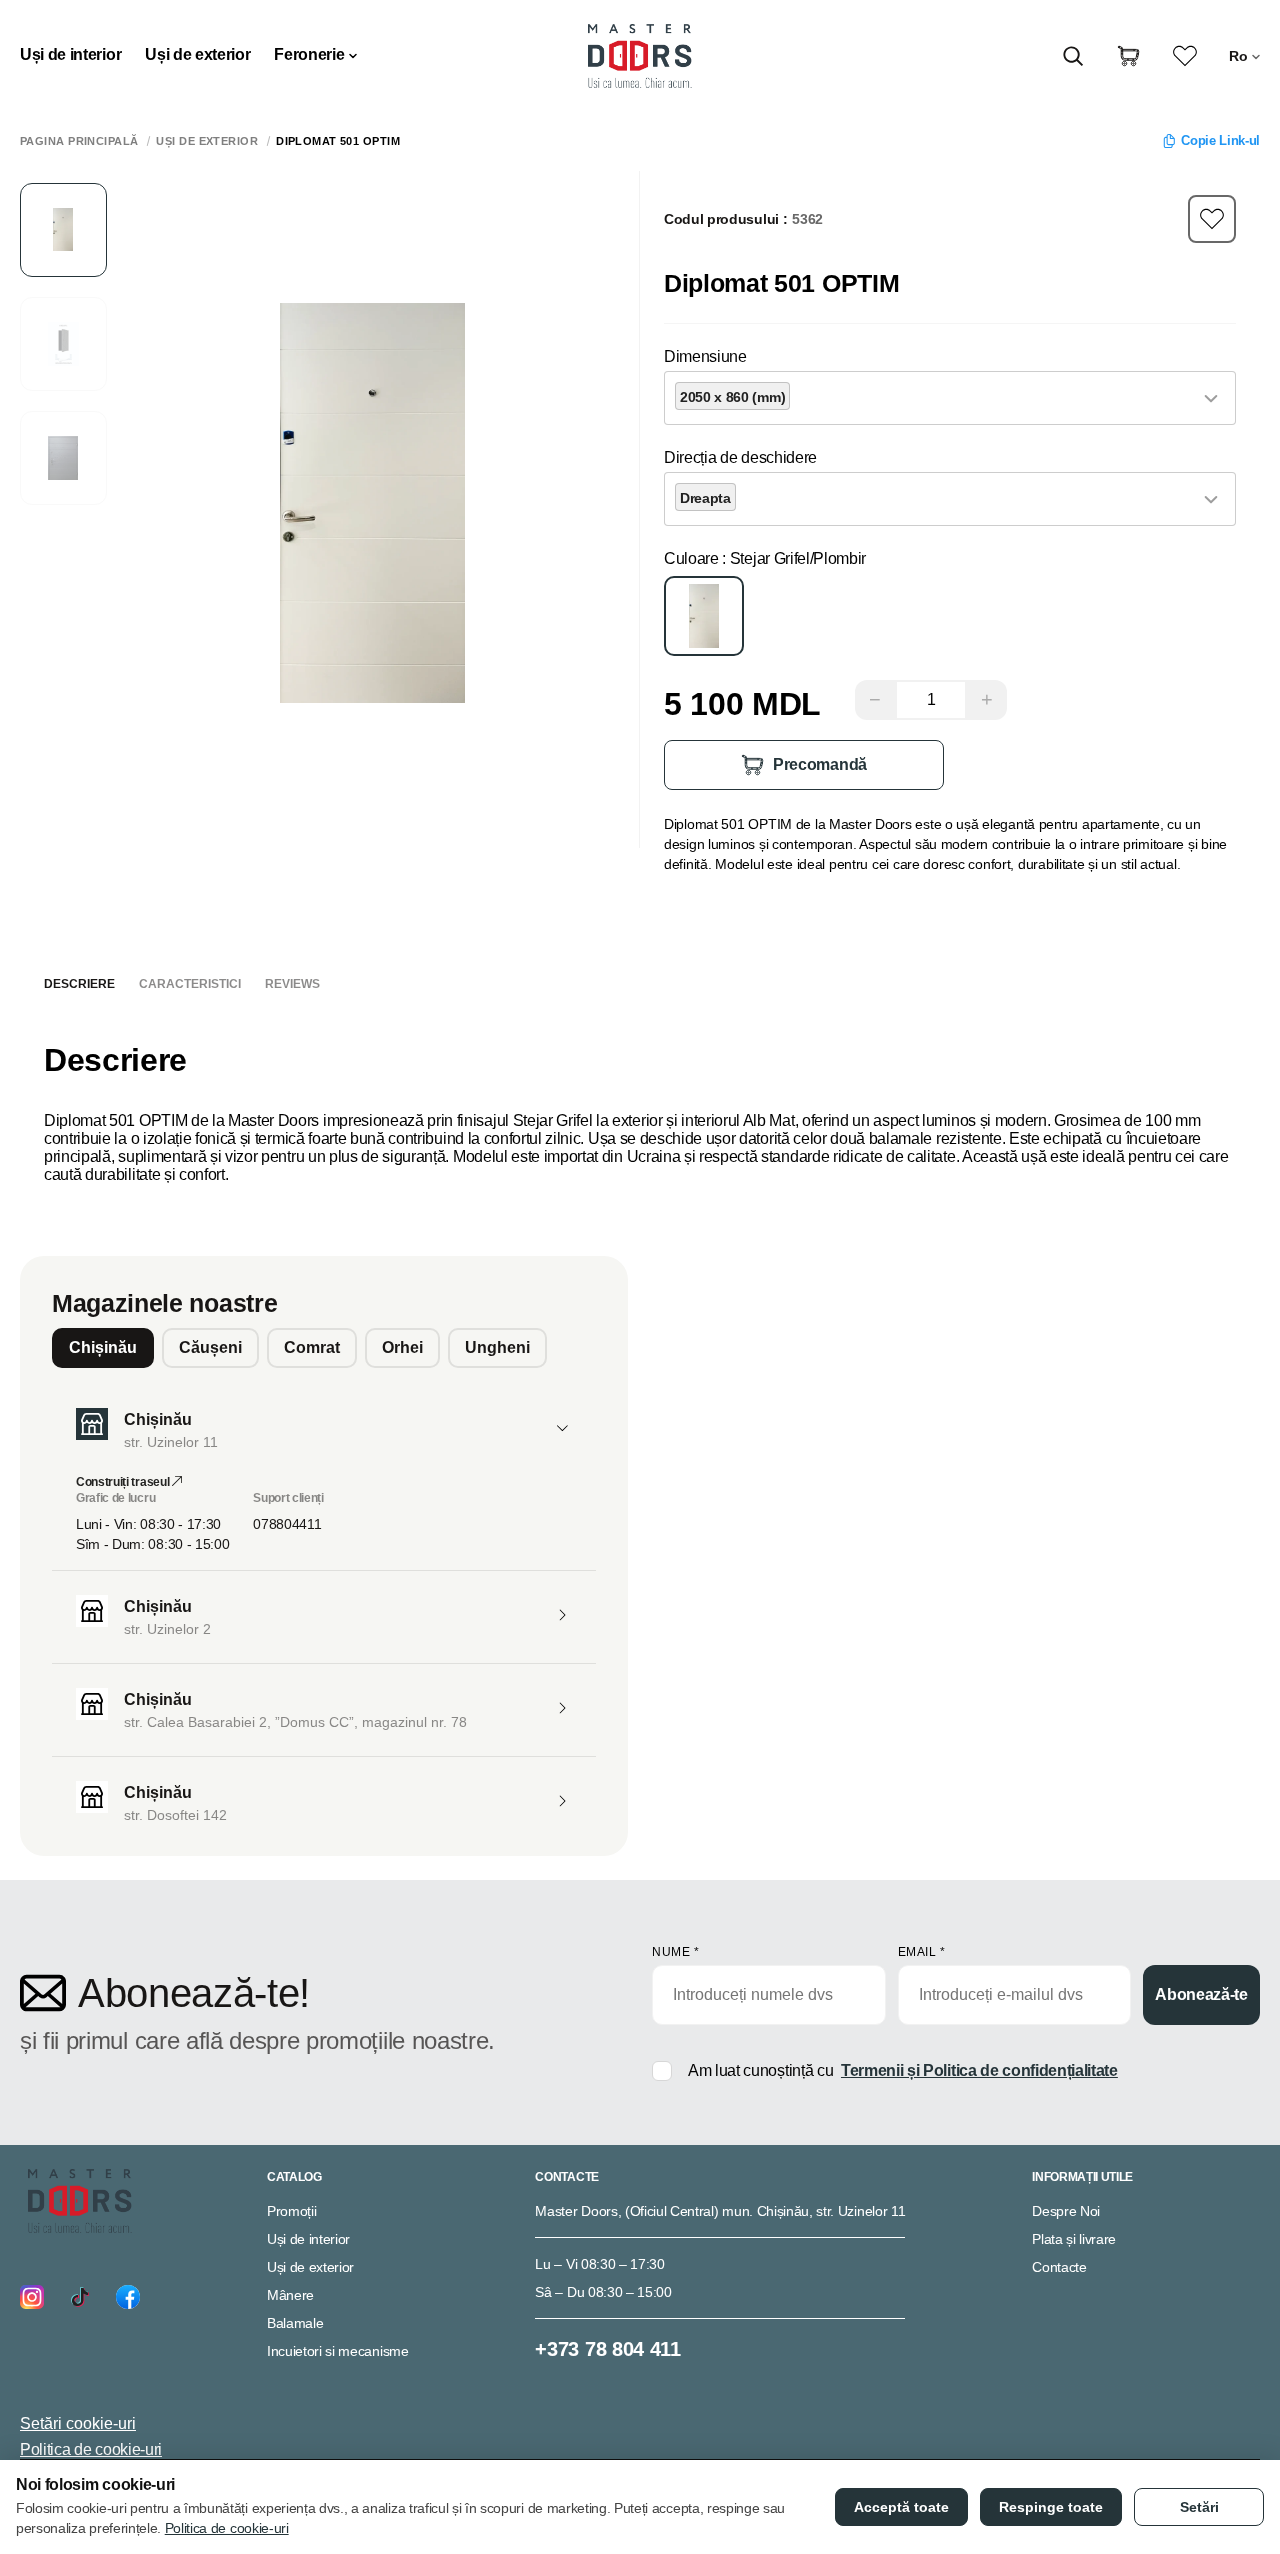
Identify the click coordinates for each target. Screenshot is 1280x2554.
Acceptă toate (901, 2507)
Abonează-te (1201, 1994)
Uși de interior (70, 54)
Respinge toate (1051, 2507)
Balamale (295, 2323)
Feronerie (309, 54)
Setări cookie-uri (78, 2423)
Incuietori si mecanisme (338, 2351)
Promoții (291, 2211)
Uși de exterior (197, 54)
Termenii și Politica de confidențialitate (979, 2070)
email (922, 1952)
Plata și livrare (1074, 2239)
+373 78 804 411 (607, 2349)
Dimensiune (705, 356)
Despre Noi (1066, 2211)
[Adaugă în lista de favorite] (1212, 219)
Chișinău (103, 1347)
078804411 (287, 1524)
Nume (675, 1952)
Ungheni (497, 1347)
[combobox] (950, 398)
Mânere (290, 2295)
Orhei (402, 1347)
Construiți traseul (124, 1482)
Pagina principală (79, 141)
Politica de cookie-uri (91, 2449)
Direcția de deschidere (740, 457)
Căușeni (210, 1347)
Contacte (1059, 2267)
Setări (1199, 2507)
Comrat (312, 1347)
